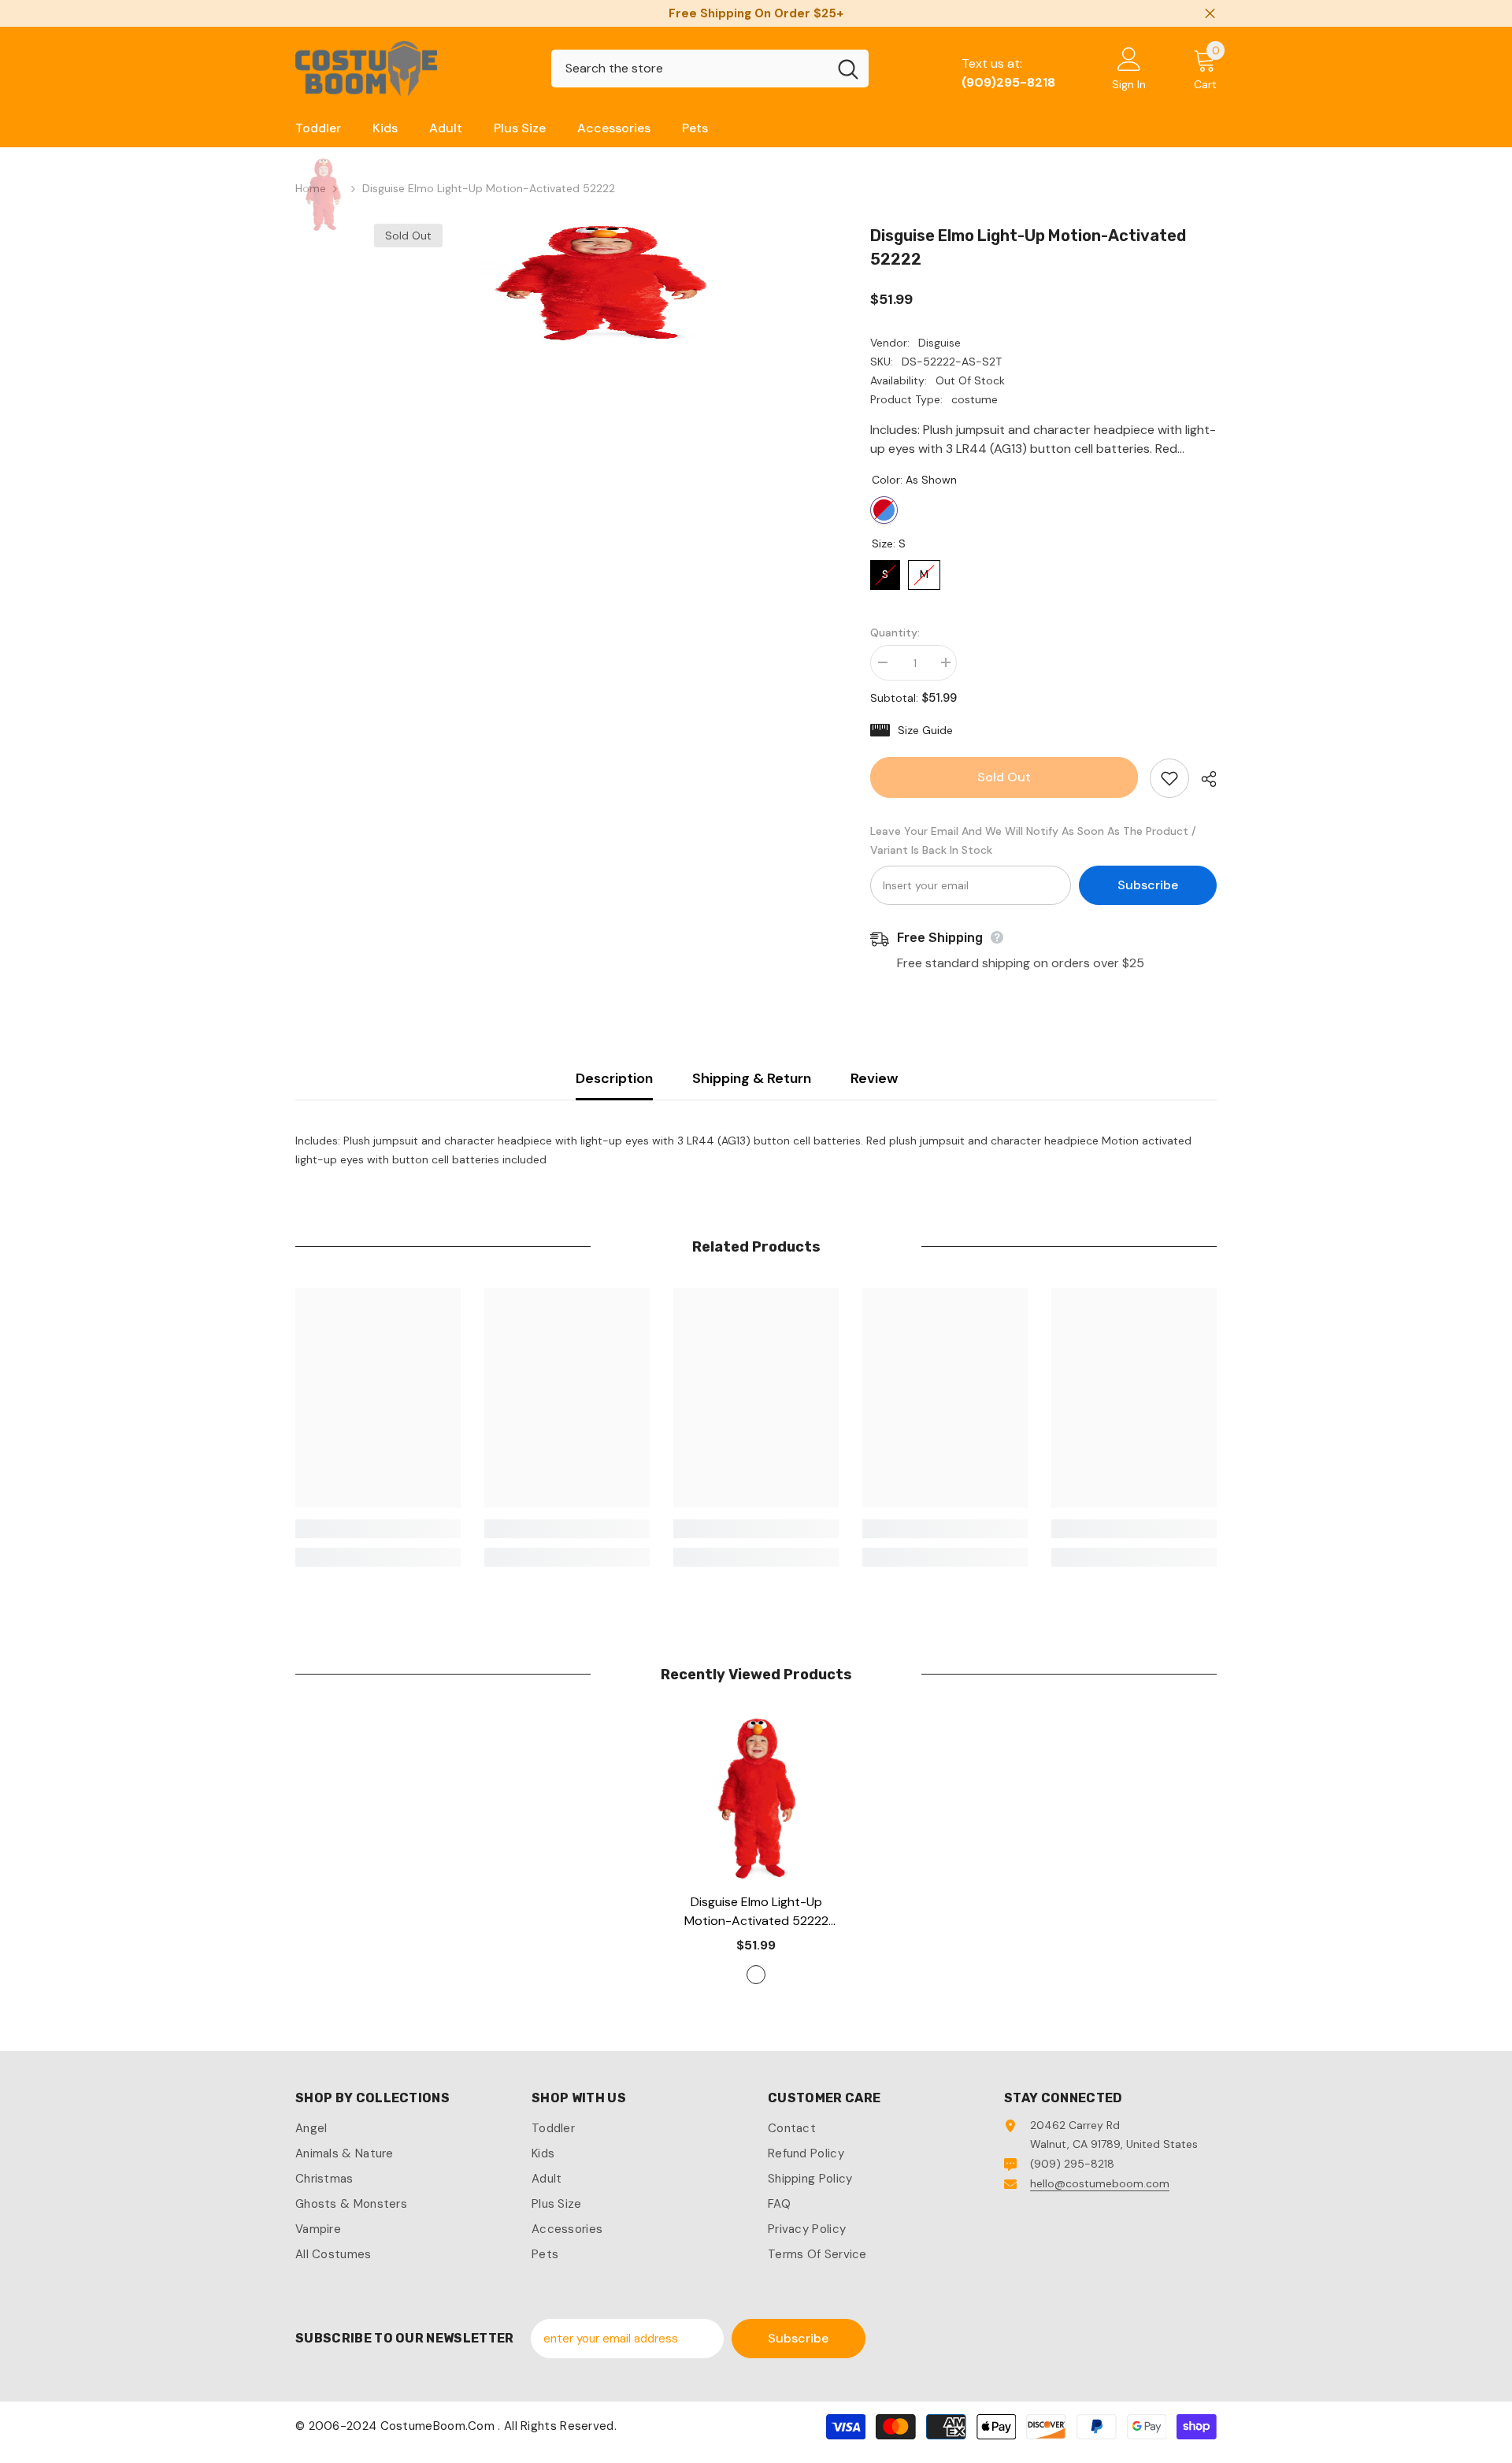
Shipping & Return (752, 1078)
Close (1210, 14)
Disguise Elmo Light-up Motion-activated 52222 (756, 1912)
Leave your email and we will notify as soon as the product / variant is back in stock (1033, 840)
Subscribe (1148, 885)
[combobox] (689, 69)
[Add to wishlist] (1169, 778)
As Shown (884, 510)
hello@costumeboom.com (1100, 2183)
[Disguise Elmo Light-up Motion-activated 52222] (756, 1798)
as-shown (756, 1975)
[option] (599, 283)
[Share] (1203, 779)
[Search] (710, 69)
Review (874, 1078)
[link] (378, 1529)
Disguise (939, 343)
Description (614, 1078)
